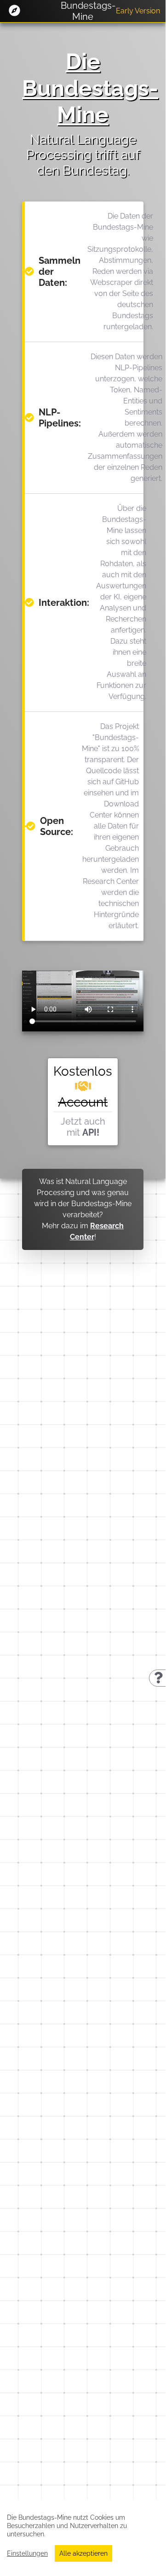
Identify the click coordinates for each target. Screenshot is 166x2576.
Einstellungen (27, 2553)
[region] (83, 2534)
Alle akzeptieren (83, 2553)
